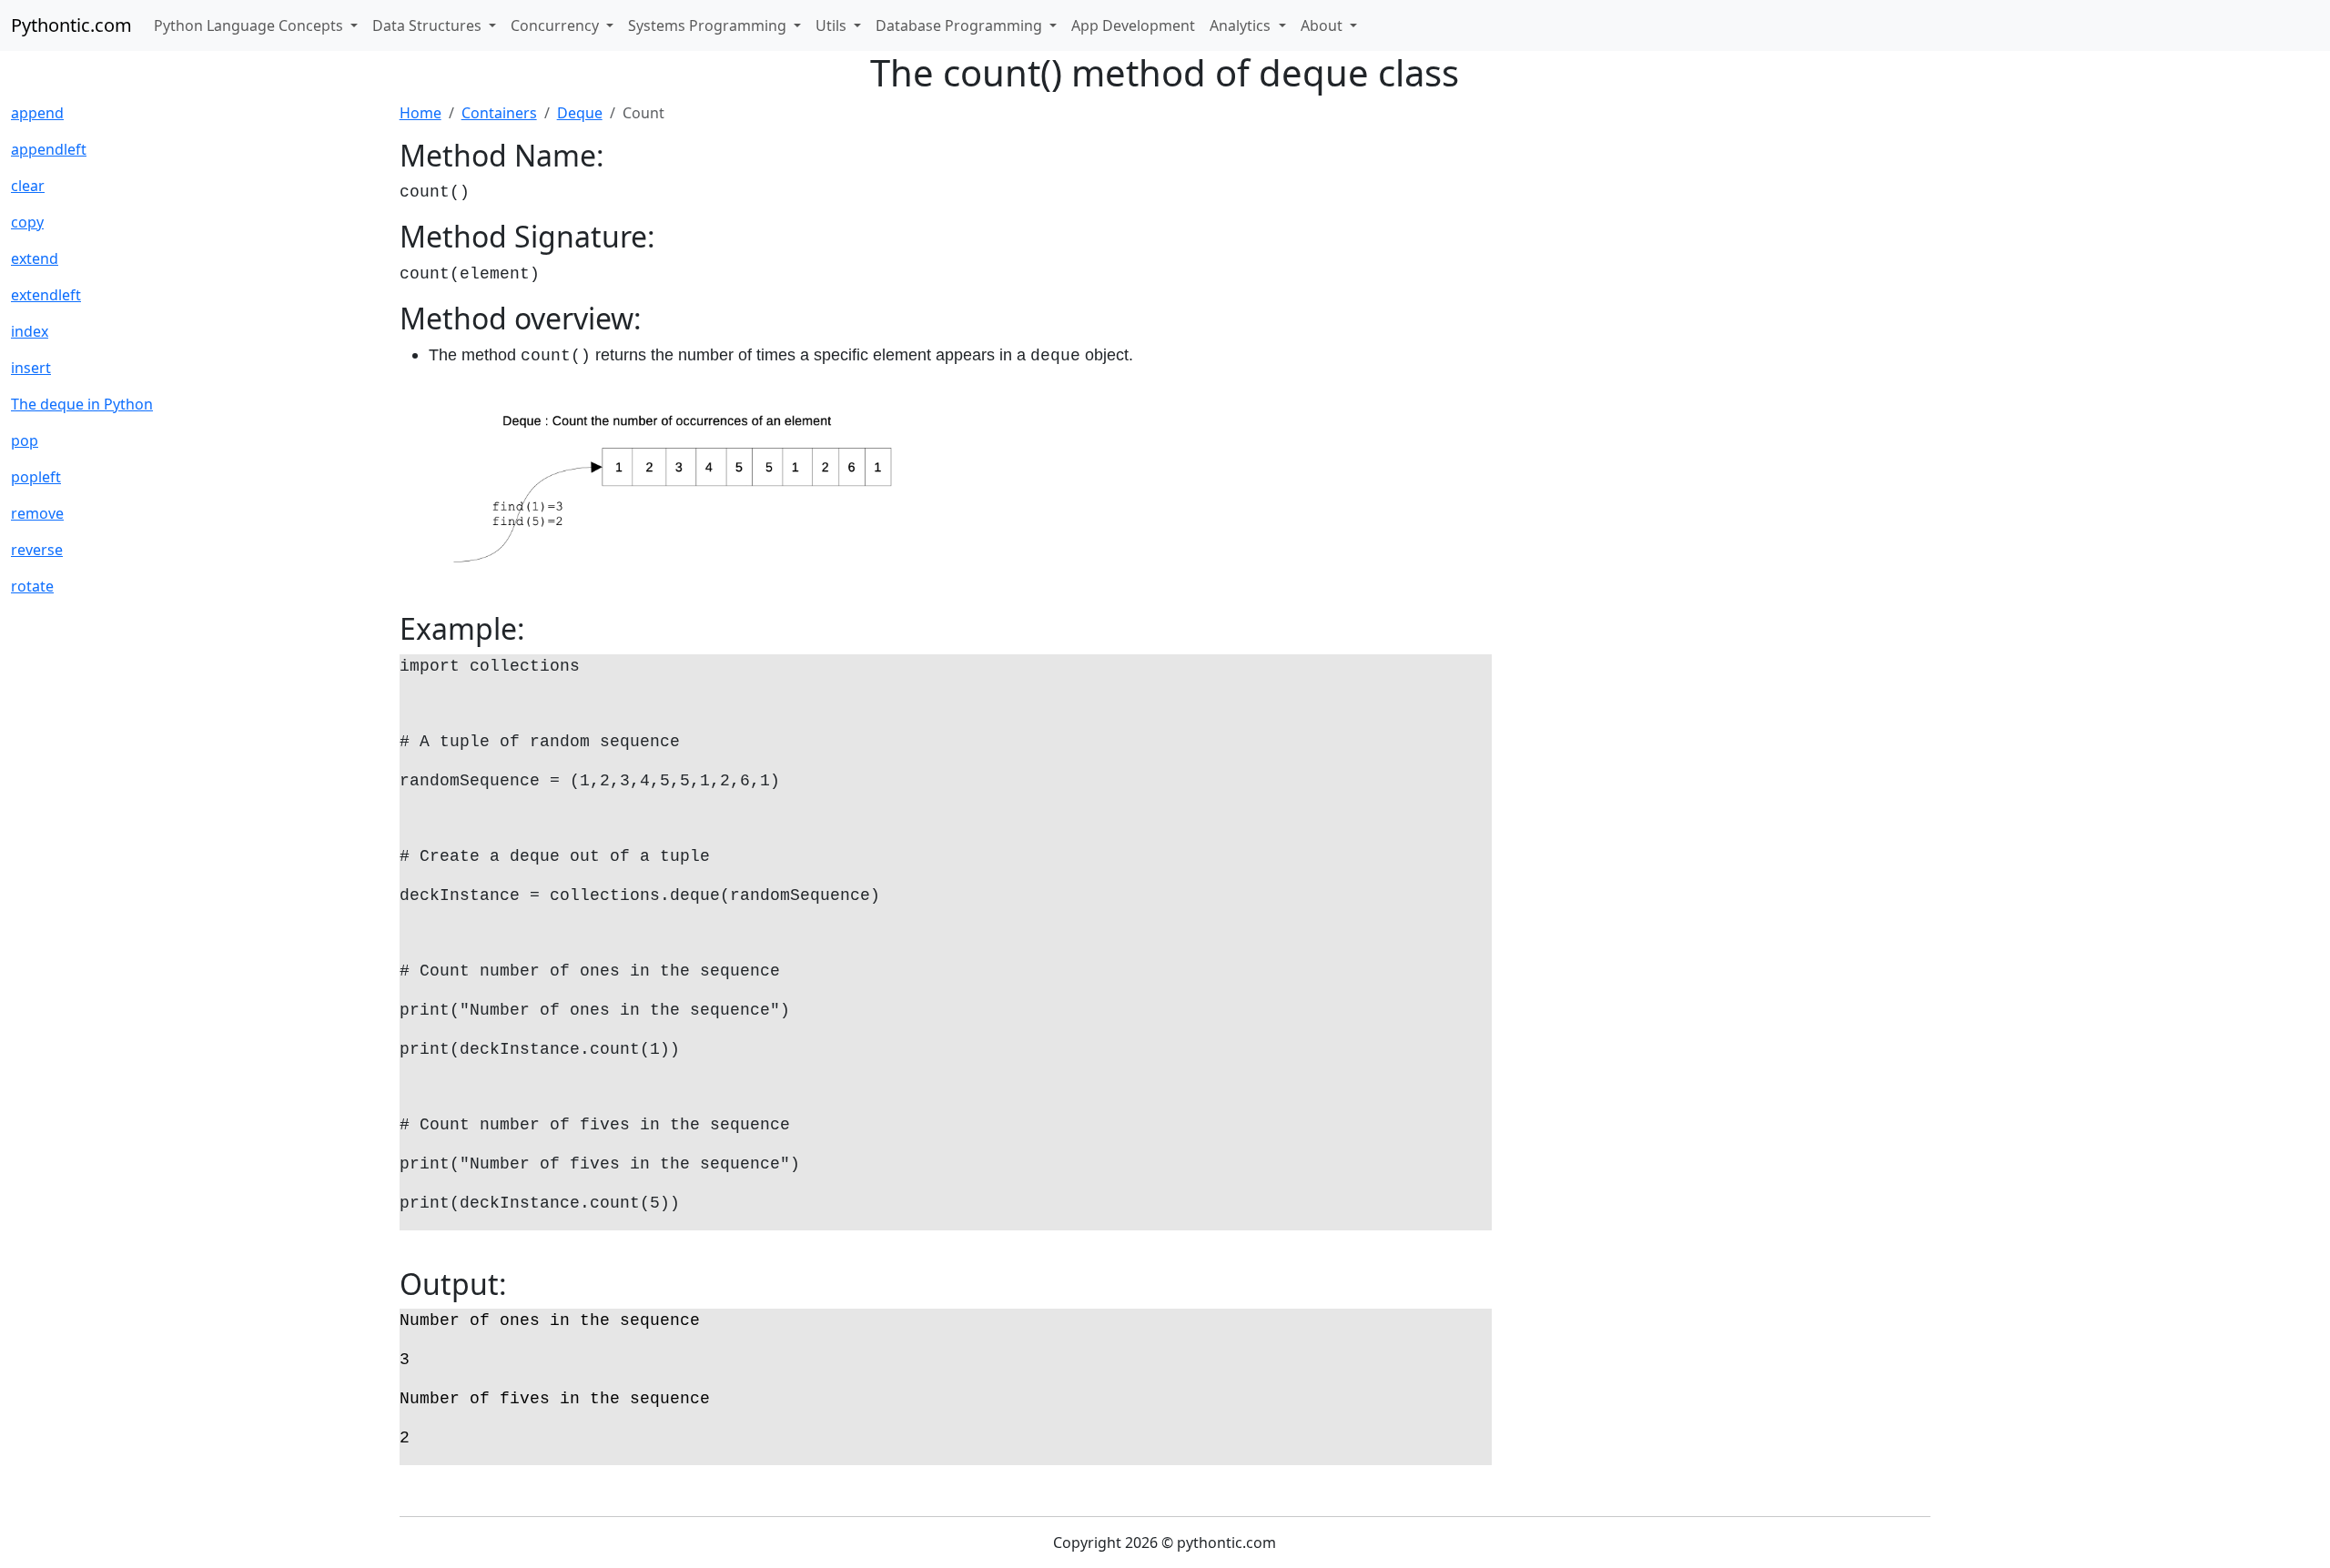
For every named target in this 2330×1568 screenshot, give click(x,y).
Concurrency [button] (557, 25)
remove (37, 513)
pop (25, 440)
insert (31, 368)
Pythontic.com (71, 25)
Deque (580, 113)
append (37, 113)
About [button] (1323, 25)
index (30, 331)
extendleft (46, 295)
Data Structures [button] (429, 25)
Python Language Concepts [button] (250, 25)
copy (27, 222)
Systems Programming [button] (709, 25)
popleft (36, 477)
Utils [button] (833, 25)
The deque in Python (82, 404)
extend (35, 258)
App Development (1133, 25)
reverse (37, 550)
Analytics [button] (1242, 25)
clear (28, 186)
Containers (499, 113)
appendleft (49, 149)
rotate (32, 586)
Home (420, 113)
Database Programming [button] (961, 25)
